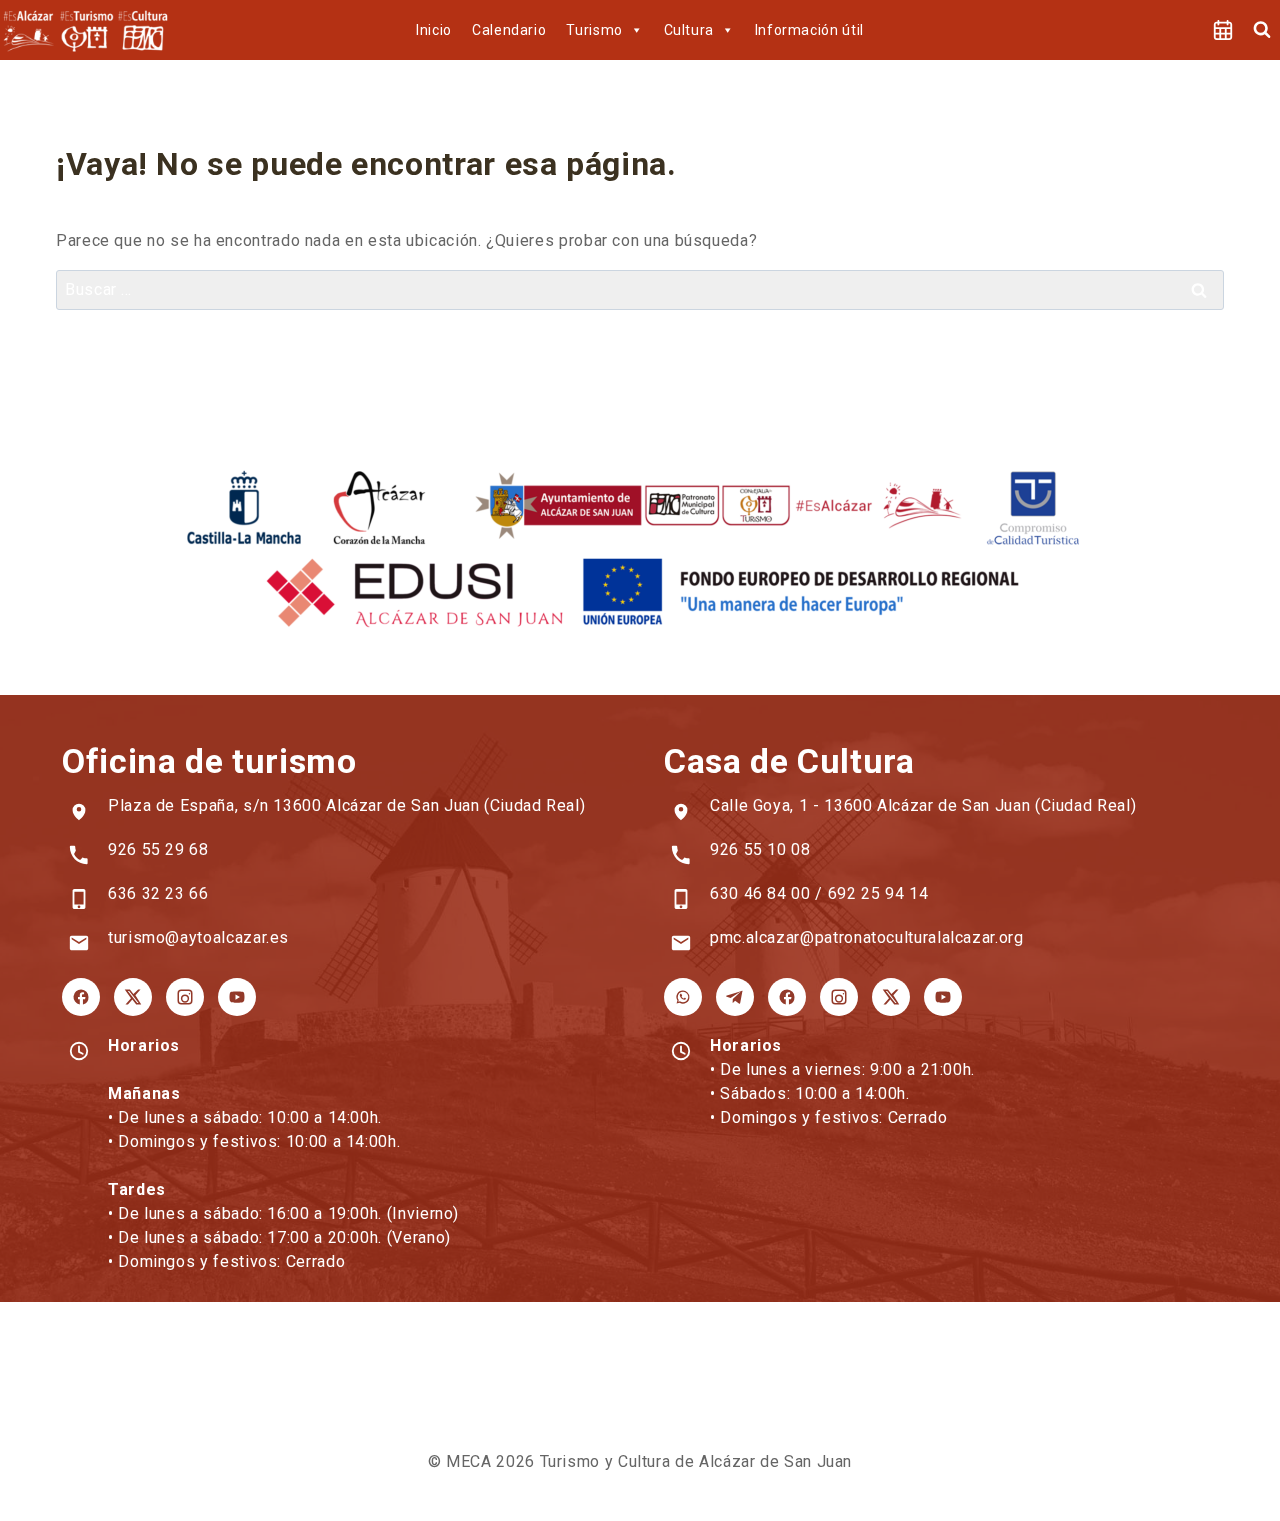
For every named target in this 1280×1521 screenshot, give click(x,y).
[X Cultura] (891, 997)
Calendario (509, 30)
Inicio (434, 30)
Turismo (594, 30)
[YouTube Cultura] (943, 997)
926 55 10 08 (760, 849)
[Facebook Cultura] (787, 997)
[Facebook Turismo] (81, 997)
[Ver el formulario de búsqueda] (1262, 30)
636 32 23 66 (158, 893)
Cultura (689, 30)
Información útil (809, 30)
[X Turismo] (133, 997)
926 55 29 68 (158, 849)
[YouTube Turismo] (237, 997)
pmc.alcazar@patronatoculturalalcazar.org (867, 937)
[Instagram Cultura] (839, 997)
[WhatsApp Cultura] (683, 997)
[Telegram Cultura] (735, 997)
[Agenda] (1223, 30)
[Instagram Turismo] (185, 997)
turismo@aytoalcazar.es (198, 937)
